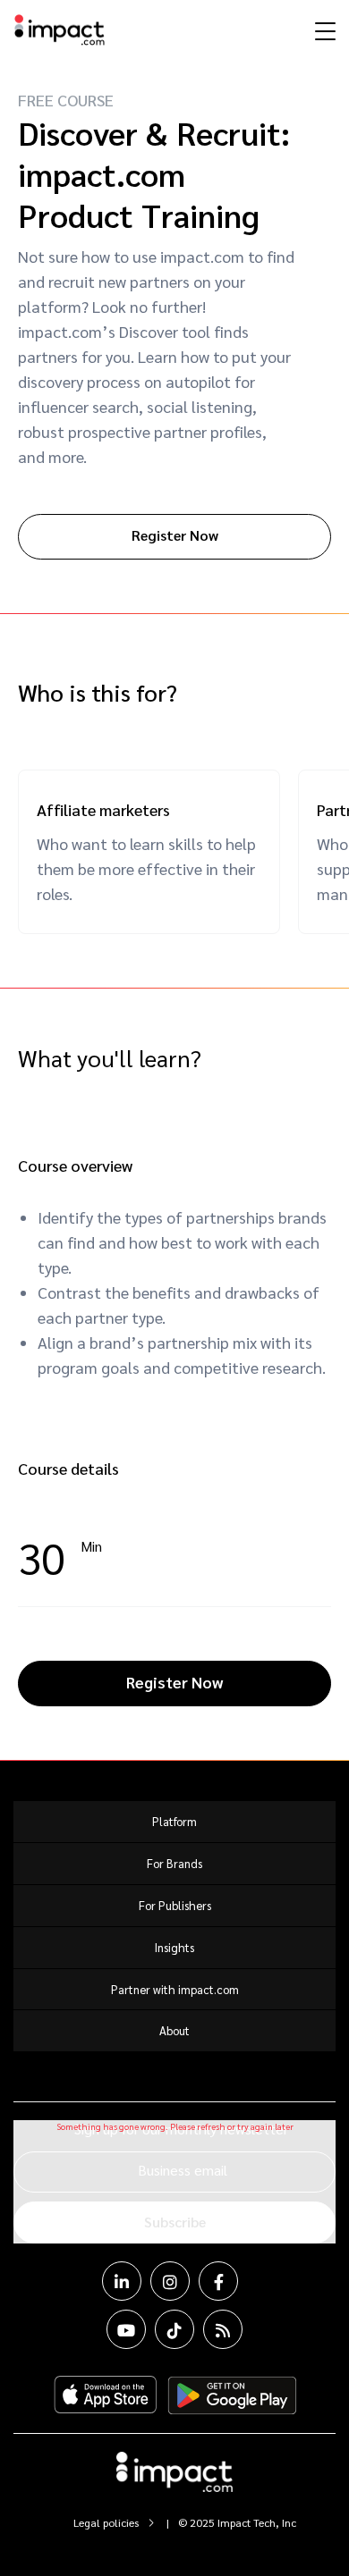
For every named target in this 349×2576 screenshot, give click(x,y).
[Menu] (323, 30)
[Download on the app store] (106, 2395)
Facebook (218, 2281)
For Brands (174, 1863)
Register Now (175, 535)
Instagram (170, 2281)
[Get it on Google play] (232, 2395)
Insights (174, 1947)
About (174, 2030)
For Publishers (175, 1905)
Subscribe (175, 2222)
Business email (183, 2170)
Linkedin (122, 2281)
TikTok (174, 2329)
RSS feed (223, 2329)
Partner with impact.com (175, 1989)
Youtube (126, 2329)
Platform (174, 1821)
